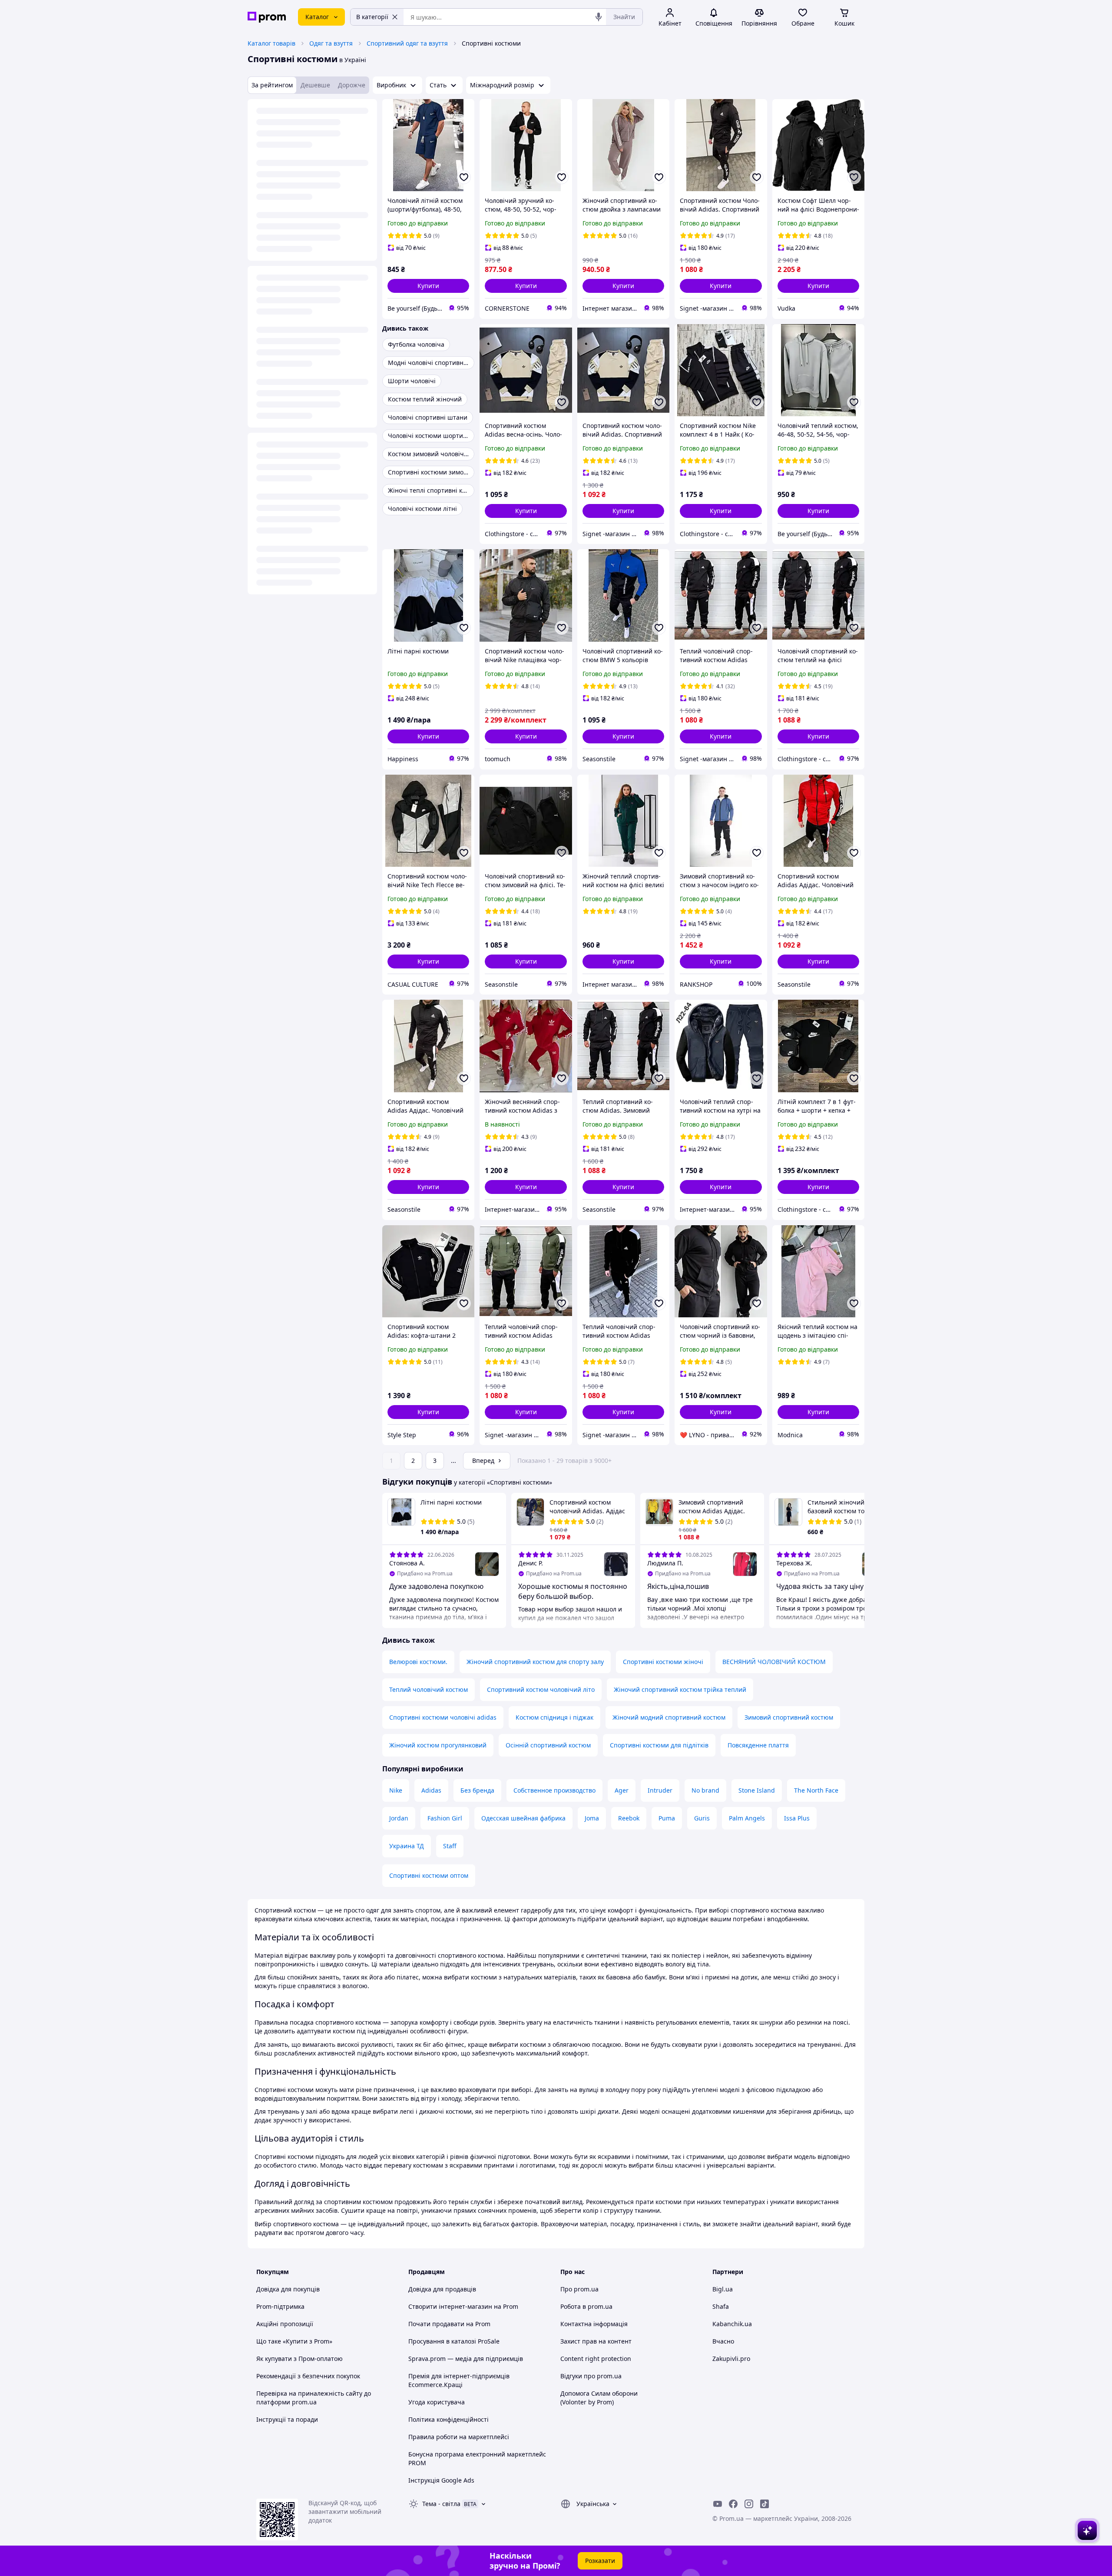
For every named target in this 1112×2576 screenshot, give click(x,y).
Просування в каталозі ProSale (454, 2341)
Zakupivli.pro (731, 2359)
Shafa (721, 2306)
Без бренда (477, 1790)
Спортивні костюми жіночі (663, 1662)
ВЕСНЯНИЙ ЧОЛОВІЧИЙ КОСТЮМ (774, 1662)
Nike (396, 1790)
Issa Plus (797, 1818)
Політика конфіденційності (448, 2419)
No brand (705, 1790)
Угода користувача (437, 2402)
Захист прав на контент (596, 2341)
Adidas (431, 1790)
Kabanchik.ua (732, 2324)
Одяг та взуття (331, 43)
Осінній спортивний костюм (548, 1745)
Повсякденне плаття (758, 1745)
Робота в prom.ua (586, 2306)
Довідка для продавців (442, 2289)
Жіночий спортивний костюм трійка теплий (680, 1689)
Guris (702, 1818)
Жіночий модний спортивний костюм (669, 1717)
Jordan (399, 1818)
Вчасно (723, 2341)
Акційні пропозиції (285, 2324)
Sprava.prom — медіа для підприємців (466, 2359)
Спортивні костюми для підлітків (659, 1745)
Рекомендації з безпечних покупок (308, 2376)
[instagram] (749, 2504)
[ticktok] (764, 2504)
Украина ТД (407, 1846)
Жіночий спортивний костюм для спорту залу (535, 1662)
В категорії (372, 17)
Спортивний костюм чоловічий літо (541, 1689)
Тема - (441, 2504)
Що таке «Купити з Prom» (294, 2341)
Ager (622, 1790)
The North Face (816, 1790)
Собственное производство (554, 1790)
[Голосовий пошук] (599, 17)
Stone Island (757, 1790)
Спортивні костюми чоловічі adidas (443, 1717)
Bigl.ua (723, 2289)
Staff (450, 1846)
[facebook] (733, 2504)
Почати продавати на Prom (449, 2324)
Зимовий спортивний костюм (789, 1717)
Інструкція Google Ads (441, 2480)
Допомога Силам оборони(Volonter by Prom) (599, 2398)
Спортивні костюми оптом (429, 1875)
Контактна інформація (594, 2324)
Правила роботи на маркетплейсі (459, 2437)
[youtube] (718, 2504)
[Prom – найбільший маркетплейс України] (267, 17)
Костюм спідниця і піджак (554, 1717)
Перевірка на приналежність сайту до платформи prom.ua (314, 2398)
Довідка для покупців (288, 2289)
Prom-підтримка (280, 2306)
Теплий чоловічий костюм (429, 1689)
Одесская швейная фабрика (523, 1818)
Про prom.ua (579, 2289)
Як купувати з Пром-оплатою (300, 2359)
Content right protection (596, 2359)
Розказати (600, 2561)
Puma (667, 1818)
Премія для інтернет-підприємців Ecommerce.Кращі (459, 2380)
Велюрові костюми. (418, 1662)
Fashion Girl (445, 1818)
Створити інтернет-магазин (450, 2306)
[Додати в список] (464, 177)
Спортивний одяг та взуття (407, 43)
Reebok (629, 1818)
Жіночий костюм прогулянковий (438, 1745)
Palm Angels (747, 1818)
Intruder (660, 1790)
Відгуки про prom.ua (591, 2376)
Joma (592, 1818)
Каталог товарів (271, 43)
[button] (428, 286)
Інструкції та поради (287, 2419)
